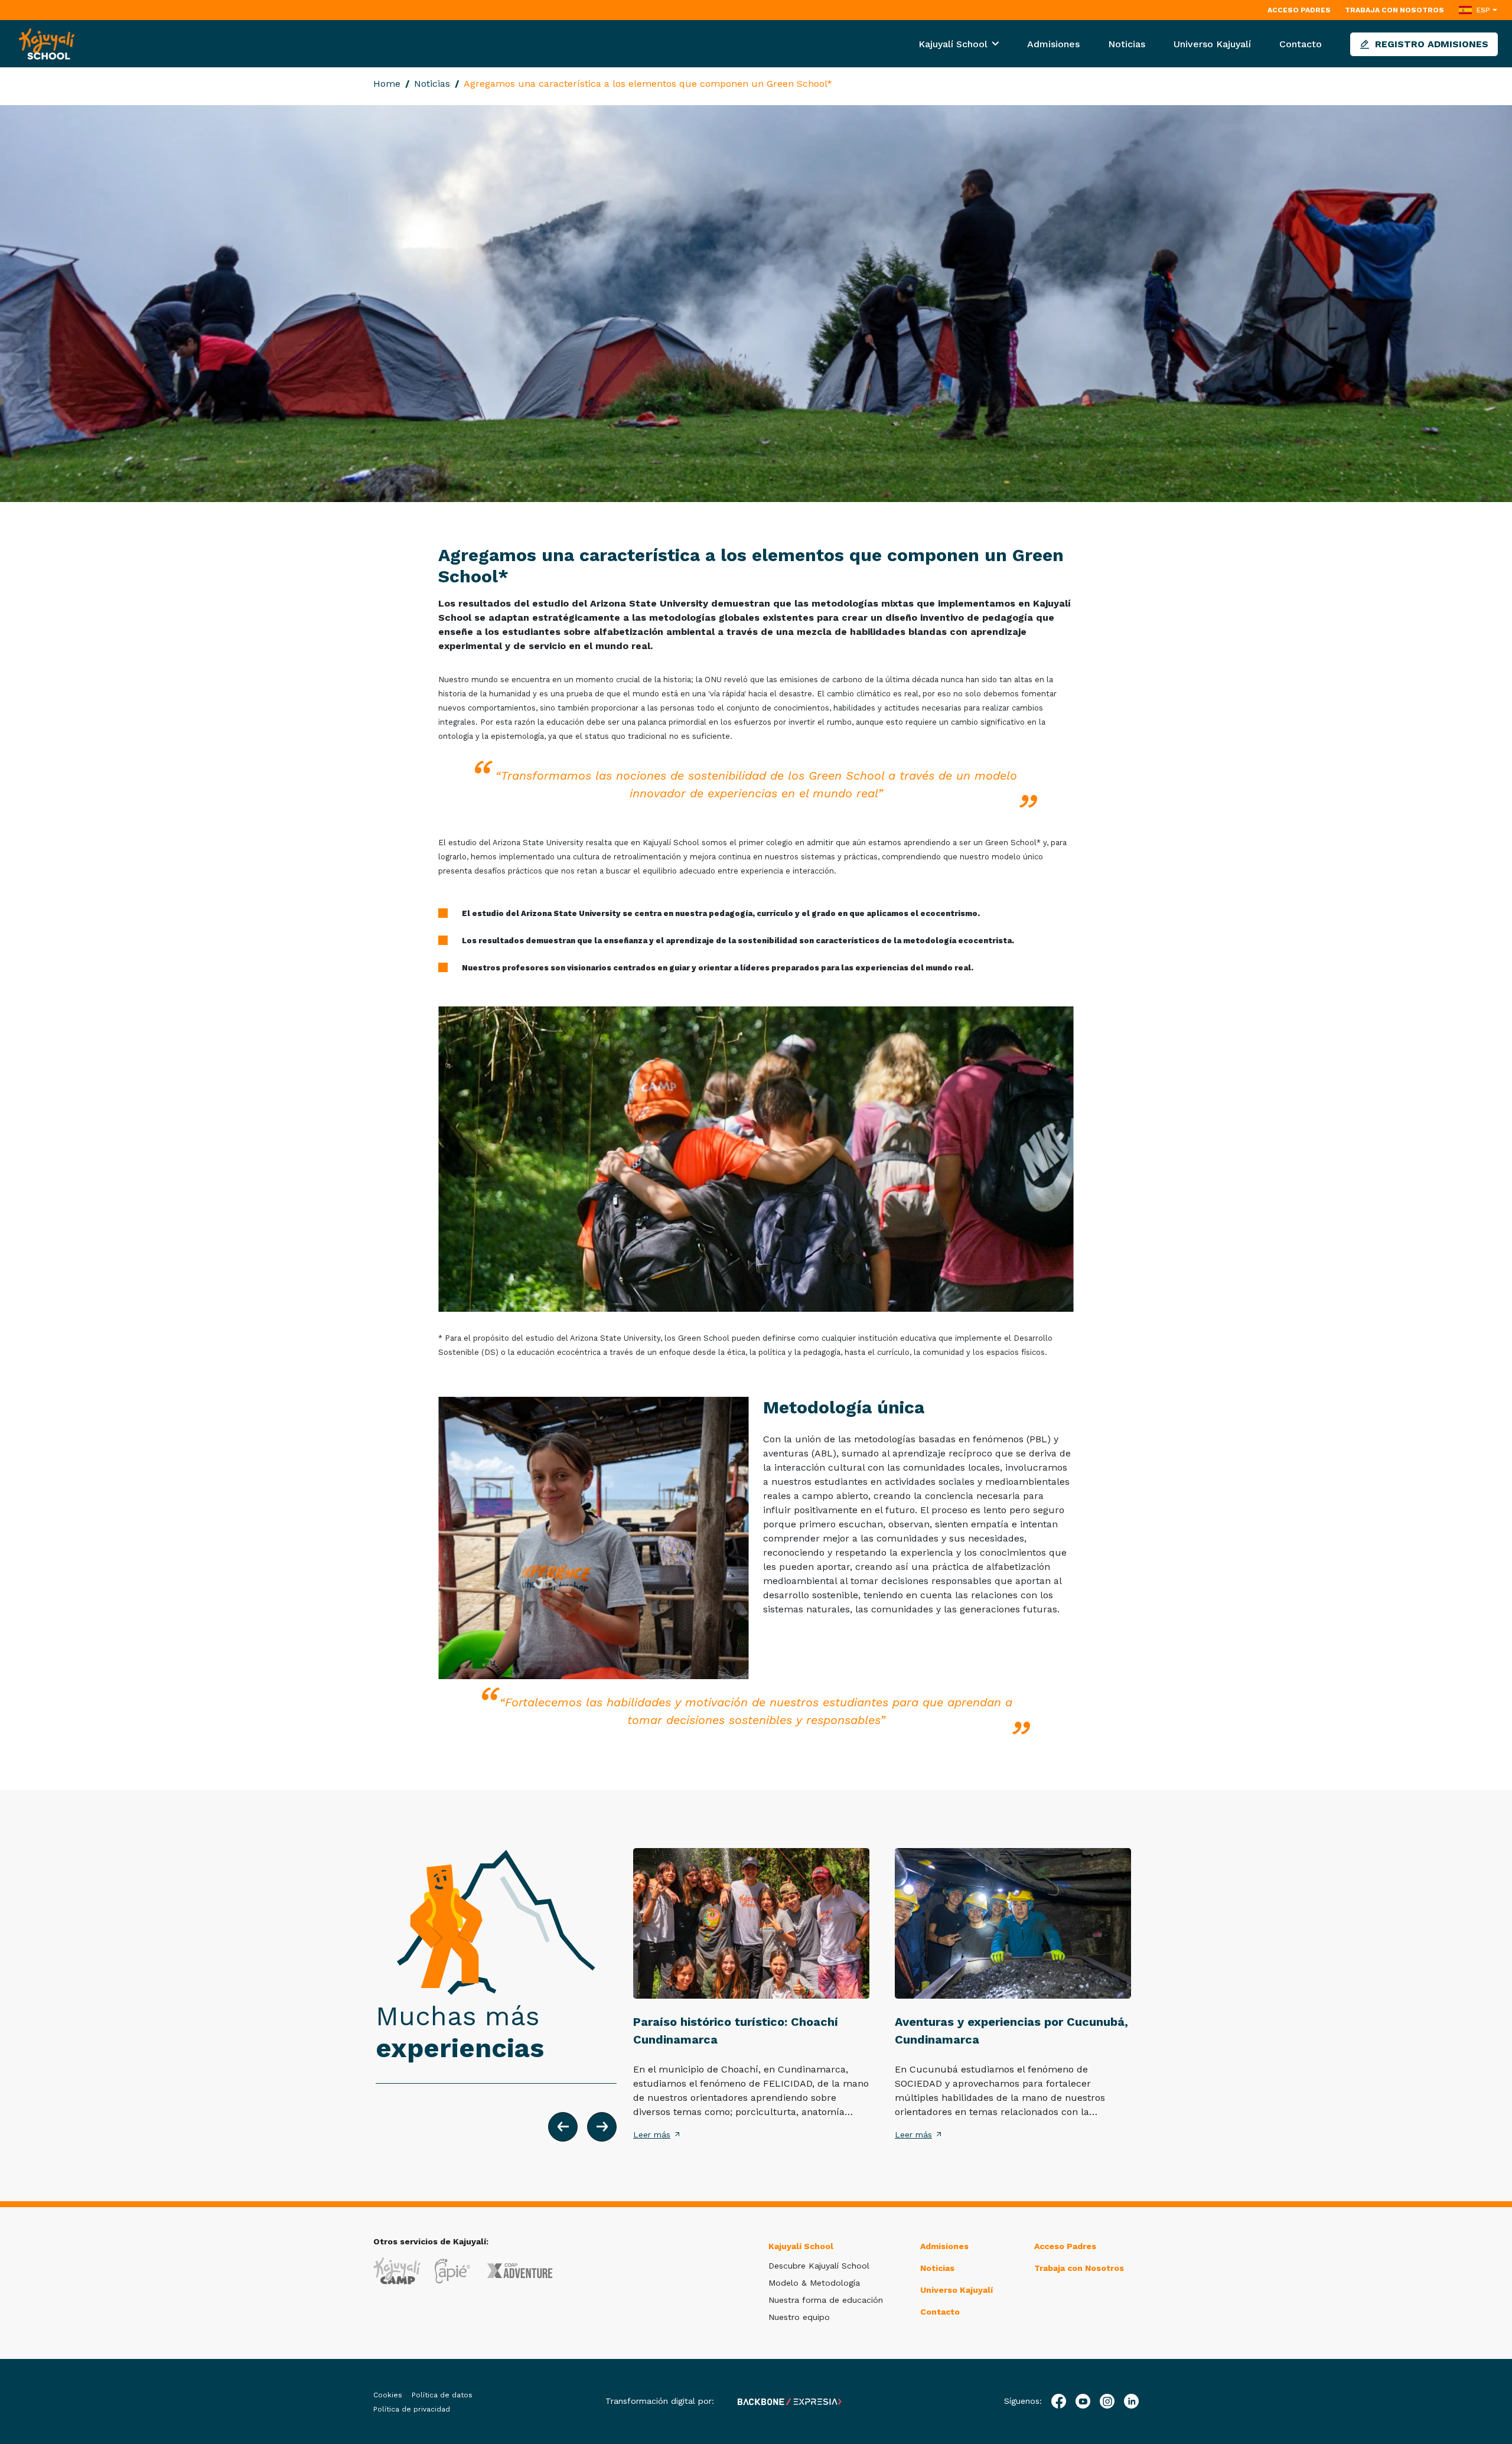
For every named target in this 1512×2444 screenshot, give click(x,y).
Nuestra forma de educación (826, 2300)
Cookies (388, 2395)
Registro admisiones (1432, 44)
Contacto (1301, 44)
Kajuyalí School (954, 44)
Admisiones (1053, 44)
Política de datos (442, 2395)
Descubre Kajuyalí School (819, 2266)
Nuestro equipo (799, 2317)
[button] (563, 2127)
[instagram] (1107, 2401)
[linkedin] (1131, 2401)
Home (387, 84)
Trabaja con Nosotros (1394, 10)
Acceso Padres (1299, 10)
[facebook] (1059, 2401)
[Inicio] (47, 43)
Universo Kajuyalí (1212, 44)
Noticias (1127, 44)
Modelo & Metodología (814, 2283)
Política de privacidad (412, 2409)
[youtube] (1083, 2401)
